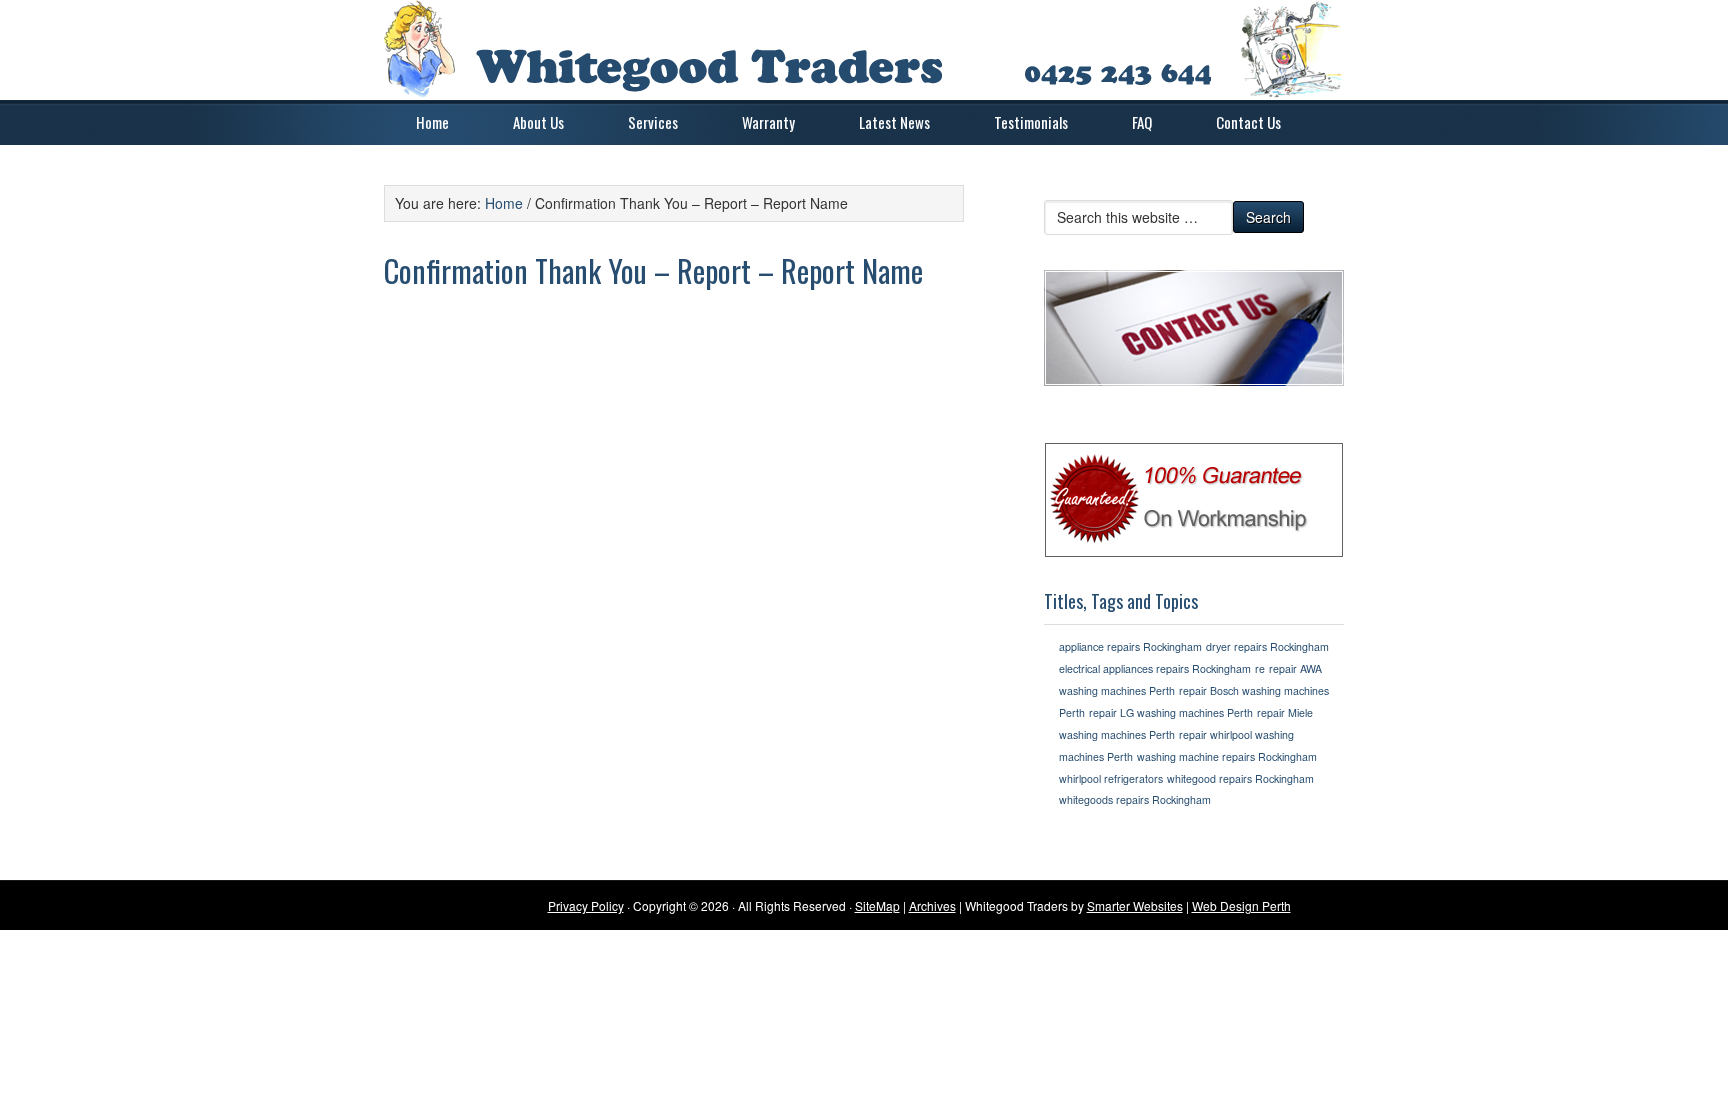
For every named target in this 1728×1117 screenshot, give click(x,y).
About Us (538, 122)
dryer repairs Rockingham (1267, 646)
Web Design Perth (1241, 905)
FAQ (1142, 122)
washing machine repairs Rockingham (1227, 756)
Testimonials (1031, 122)
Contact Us (1248, 122)
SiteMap (877, 905)
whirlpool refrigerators (1111, 778)
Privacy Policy (586, 905)
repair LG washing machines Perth (1171, 712)
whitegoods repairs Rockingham (1135, 799)
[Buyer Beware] (1194, 500)
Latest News (894, 122)
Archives (932, 905)
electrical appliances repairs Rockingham (1155, 668)
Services (653, 122)
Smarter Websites (1135, 905)
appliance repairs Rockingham (1130, 646)
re (1260, 668)
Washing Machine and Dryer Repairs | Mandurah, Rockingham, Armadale (864, 50)
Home (432, 122)
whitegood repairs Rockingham (1240, 778)
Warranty (768, 122)
